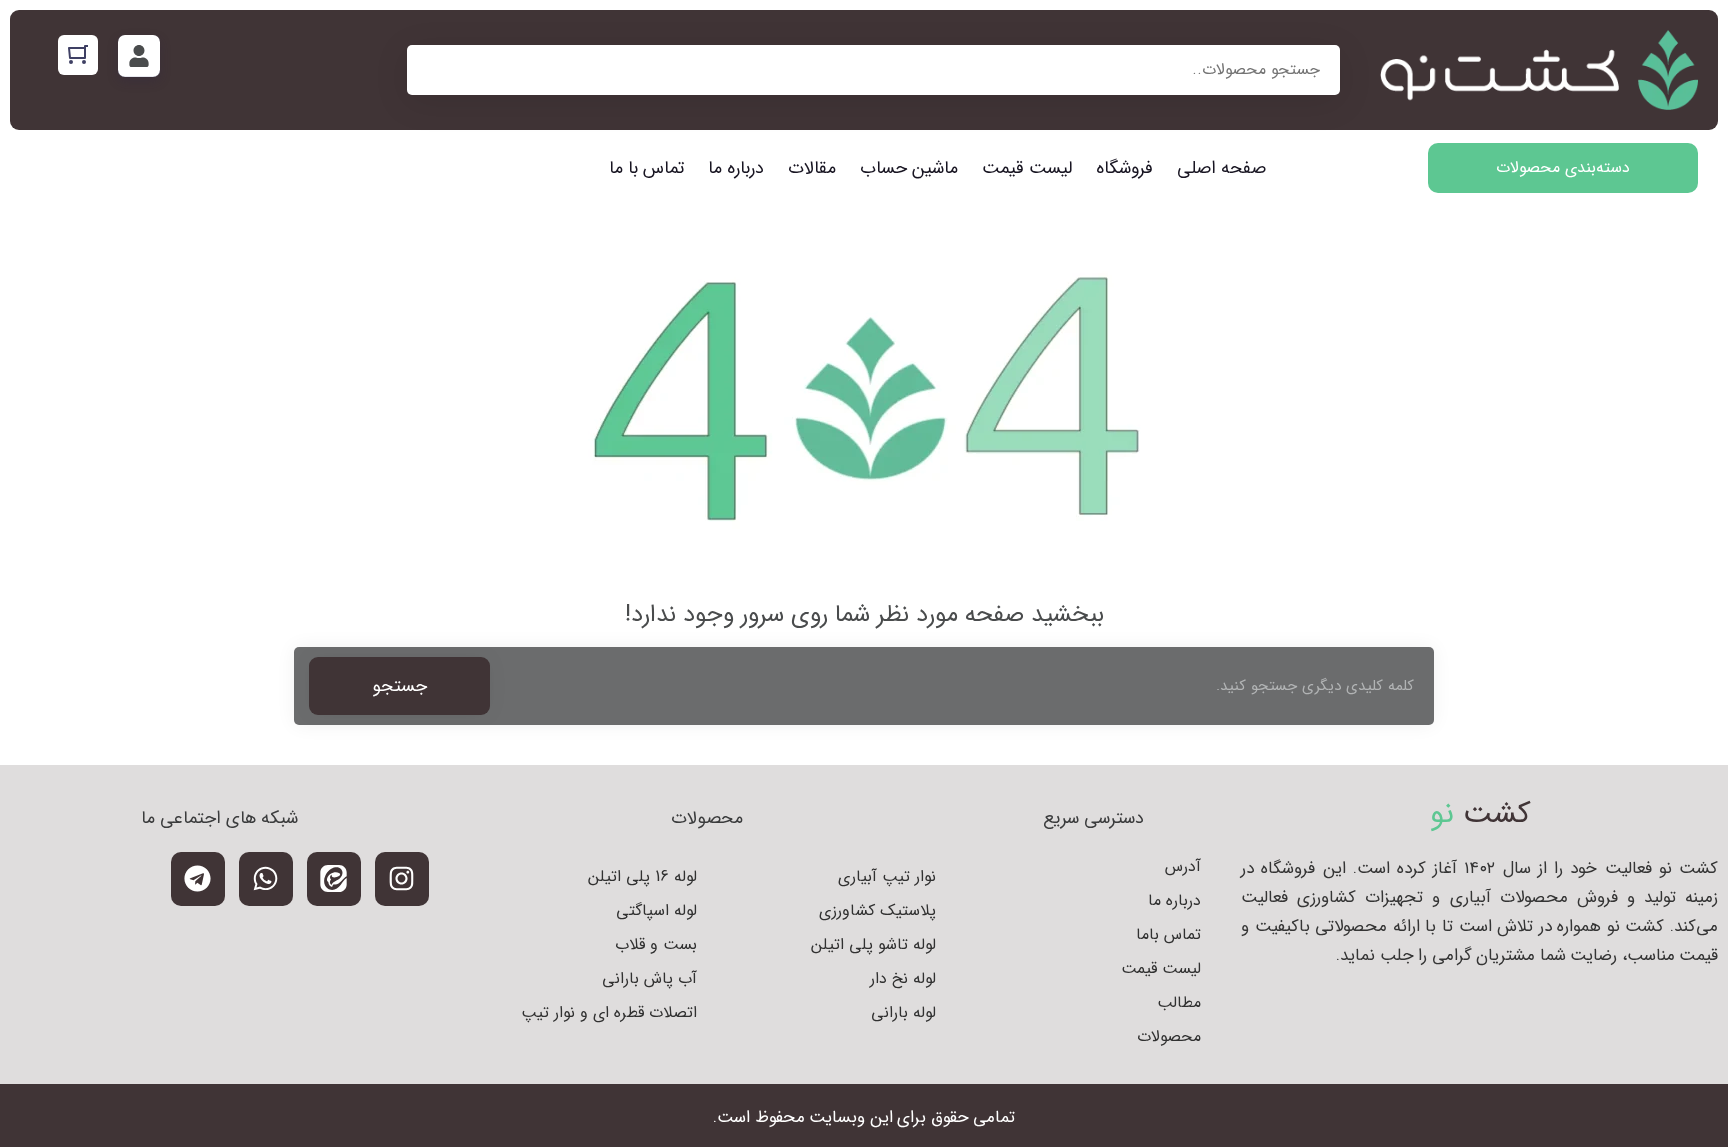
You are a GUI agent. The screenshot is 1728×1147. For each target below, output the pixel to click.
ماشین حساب (909, 168)
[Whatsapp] (266, 879)
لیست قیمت (1027, 168)
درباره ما (736, 168)
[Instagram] (402, 879)
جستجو (399, 686)
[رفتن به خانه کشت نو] (1539, 70)
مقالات (812, 168)
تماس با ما (646, 168)
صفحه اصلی (1221, 168)
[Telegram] (198, 879)
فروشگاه (1124, 168)
